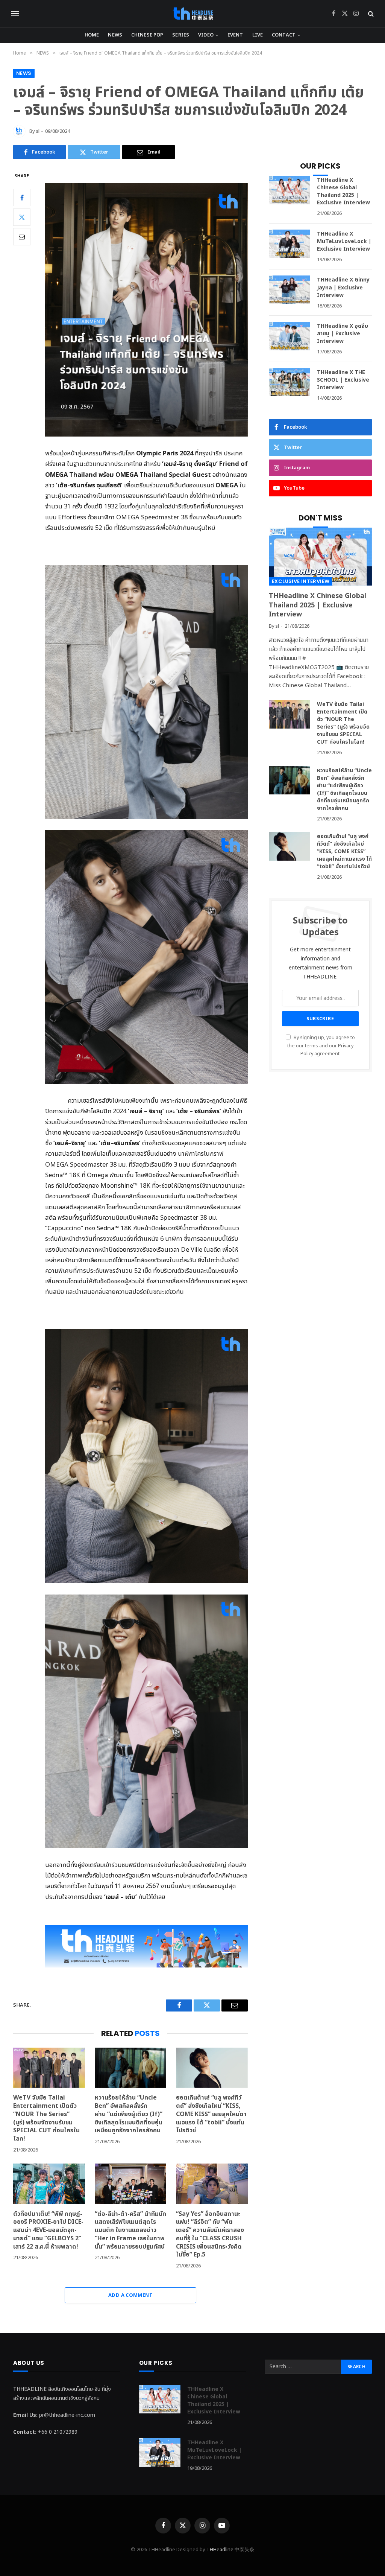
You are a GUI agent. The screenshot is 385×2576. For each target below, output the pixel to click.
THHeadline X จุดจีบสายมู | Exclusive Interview (343, 334)
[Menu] (15, 14)
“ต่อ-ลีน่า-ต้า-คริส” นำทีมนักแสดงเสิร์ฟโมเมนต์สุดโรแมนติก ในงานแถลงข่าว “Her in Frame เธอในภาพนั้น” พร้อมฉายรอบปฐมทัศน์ (130, 2231)
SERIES (181, 35)
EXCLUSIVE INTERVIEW (301, 581)
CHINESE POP (147, 35)
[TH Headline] (193, 14)
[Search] (370, 14)
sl (38, 131)
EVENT (235, 35)
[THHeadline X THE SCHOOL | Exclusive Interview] (290, 382)
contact (284, 35)
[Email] (22, 237)
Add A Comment (130, 2295)
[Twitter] (22, 217)
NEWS (115, 35)
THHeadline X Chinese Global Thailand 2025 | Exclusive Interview (343, 192)
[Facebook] (22, 198)
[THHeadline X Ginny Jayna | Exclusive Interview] (290, 290)
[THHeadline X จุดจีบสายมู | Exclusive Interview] (290, 336)
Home (92, 35)
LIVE (258, 35)
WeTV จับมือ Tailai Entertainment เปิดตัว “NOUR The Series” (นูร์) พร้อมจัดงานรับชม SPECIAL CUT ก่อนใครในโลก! (46, 2119)
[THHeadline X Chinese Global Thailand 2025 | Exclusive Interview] (290, 190)
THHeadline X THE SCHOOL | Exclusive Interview (343, 380)
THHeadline (220, 2550)
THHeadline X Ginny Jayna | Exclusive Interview (343, 288)
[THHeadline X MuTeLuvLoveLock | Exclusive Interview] (290, 244)
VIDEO (206, 35)
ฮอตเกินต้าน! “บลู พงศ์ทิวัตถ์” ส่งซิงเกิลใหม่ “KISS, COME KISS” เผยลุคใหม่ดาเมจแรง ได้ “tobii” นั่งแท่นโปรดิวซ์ (211, 2114)
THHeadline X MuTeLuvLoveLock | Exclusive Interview (344, 242)
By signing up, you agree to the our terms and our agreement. (321, 1046)
